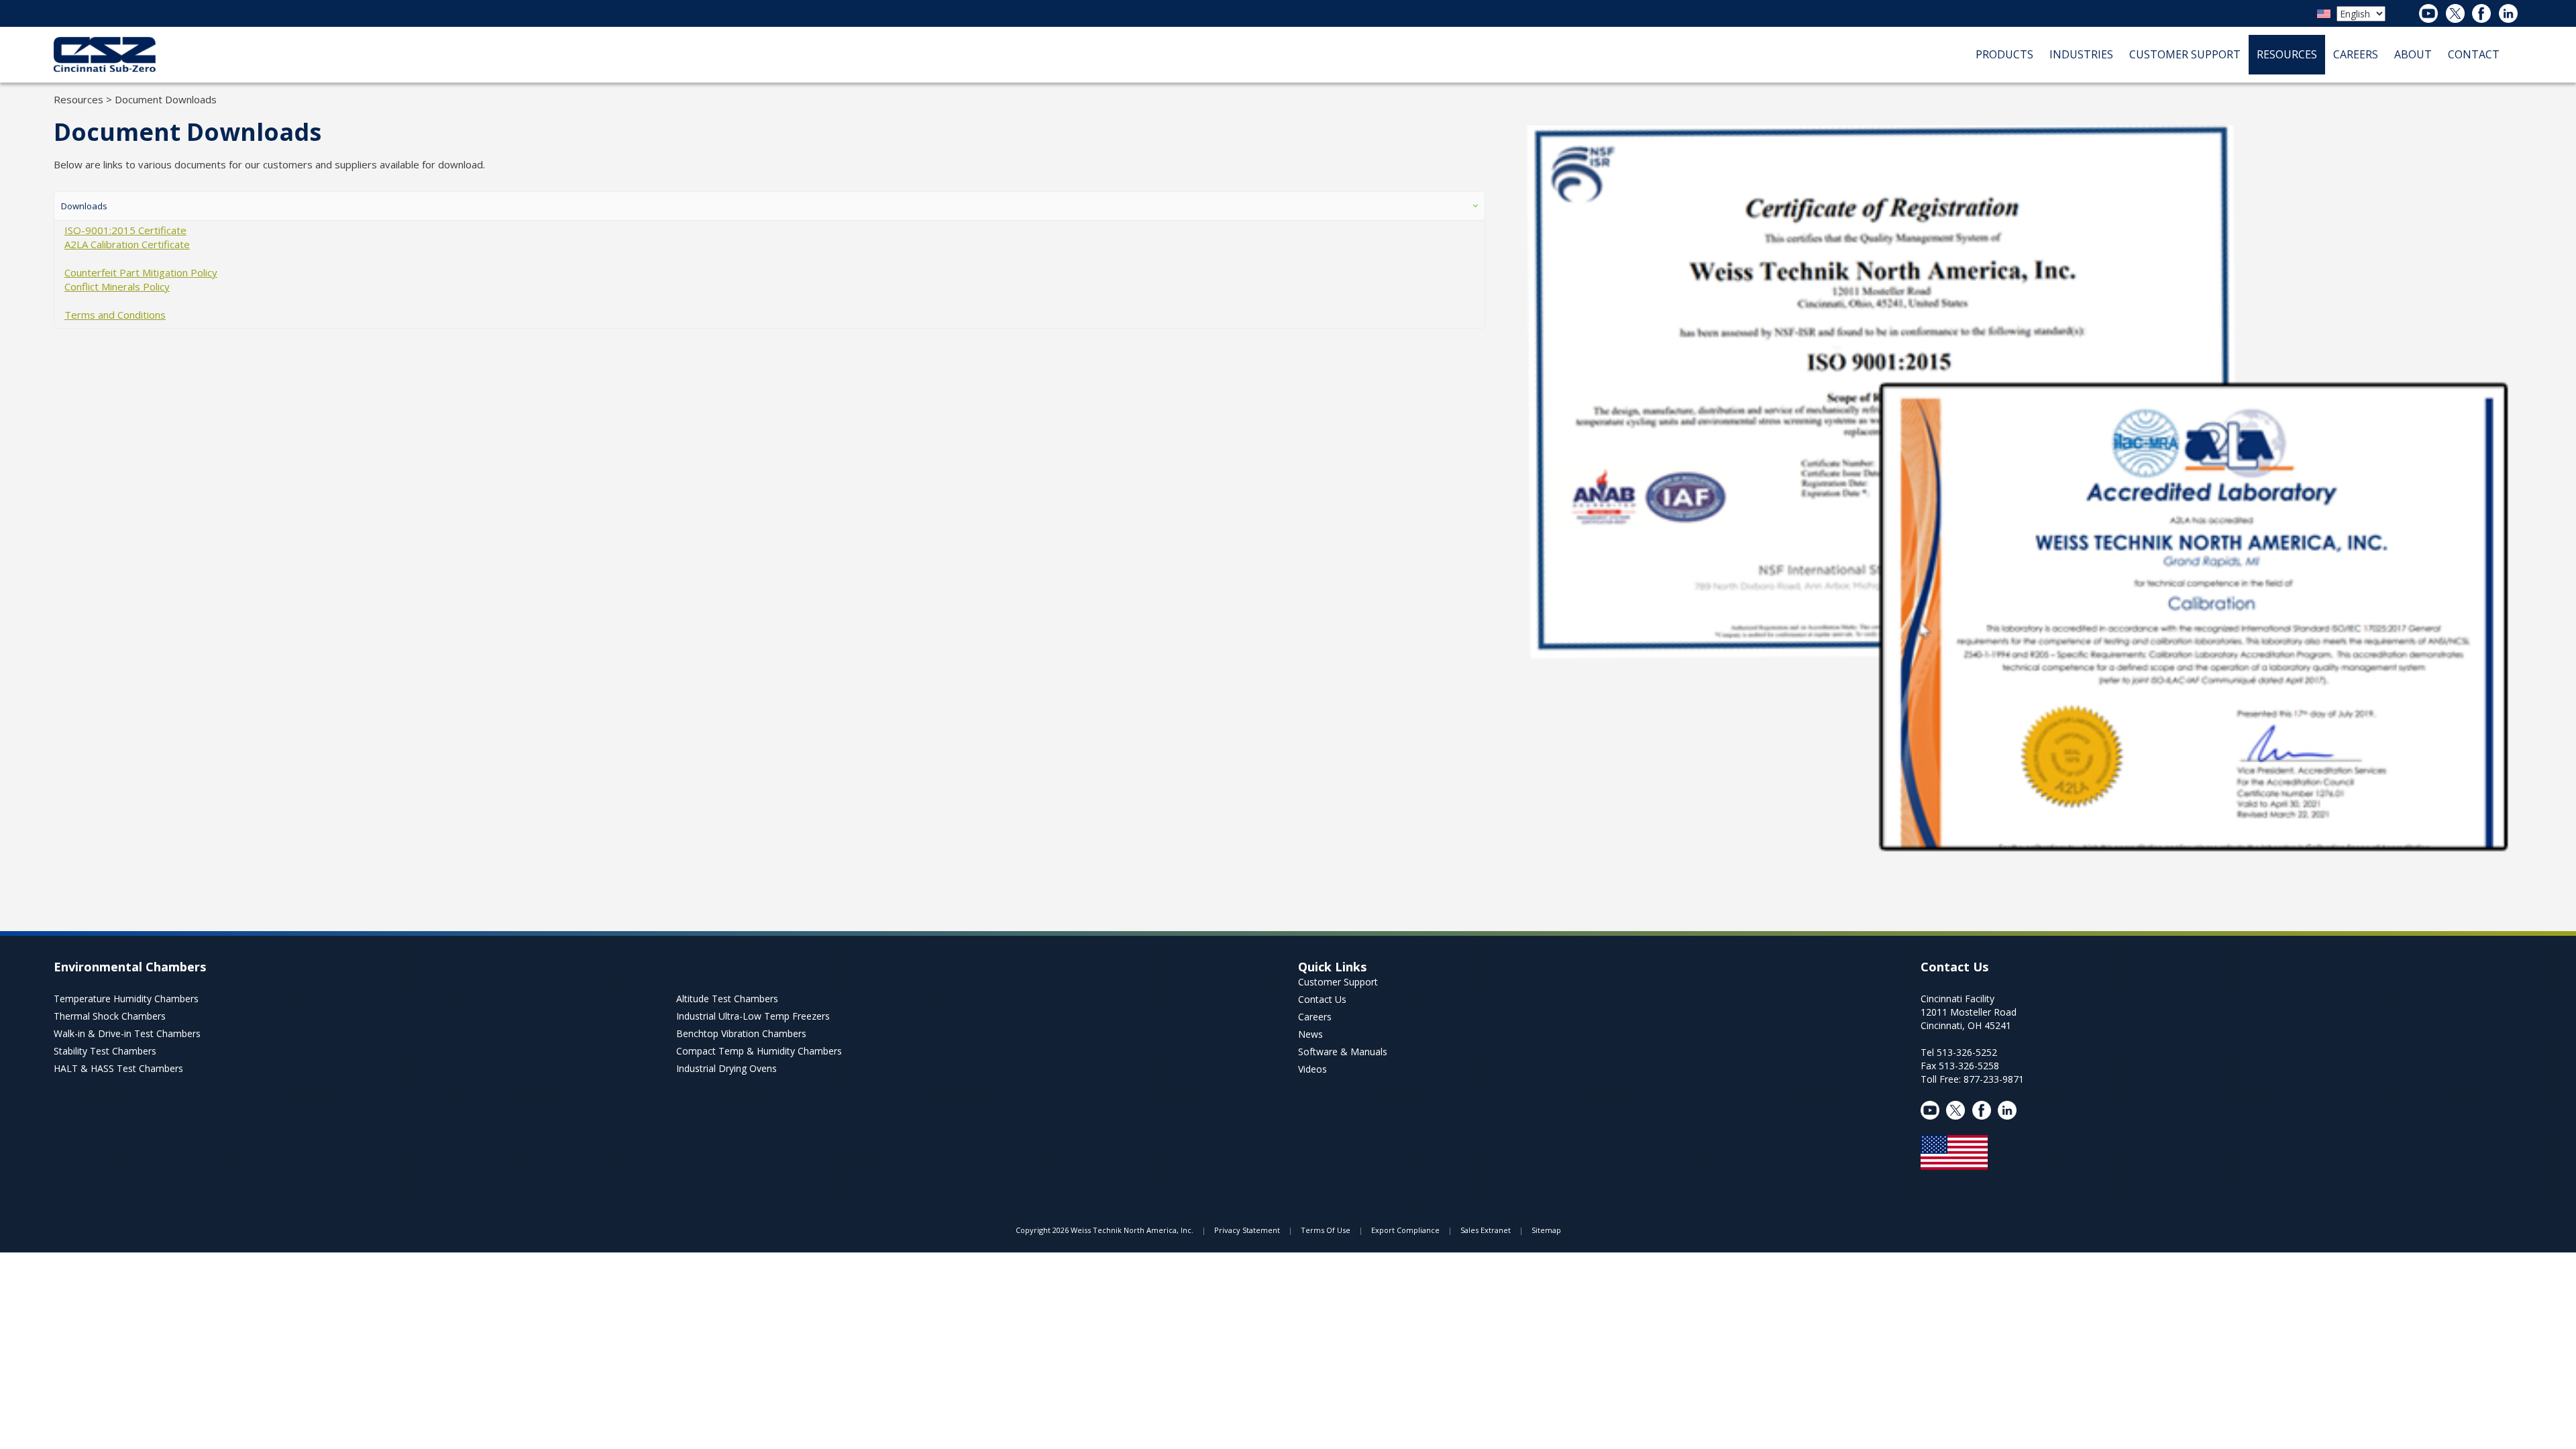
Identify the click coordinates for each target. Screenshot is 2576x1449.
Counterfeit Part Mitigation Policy (141, 272)
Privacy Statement (1247, 1230)
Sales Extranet (1486, 1230)
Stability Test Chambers (105, 1051)
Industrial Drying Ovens (727, 1068)
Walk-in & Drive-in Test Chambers (127, 1033)
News (1310, 1034)
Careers (1315, 1017)
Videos (1312, 1069)
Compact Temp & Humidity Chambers (759, 1051)
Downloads (84, 206)
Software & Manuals (1343, 1052)
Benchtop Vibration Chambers (741, 1033)
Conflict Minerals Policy (117, 286)
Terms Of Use (1326, 1230)
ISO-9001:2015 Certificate (125, 230)
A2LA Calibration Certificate (127, 244)
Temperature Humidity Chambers (126, 999)
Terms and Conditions (115, 315)
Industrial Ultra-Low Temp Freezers (753, 1016)
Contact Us (1322, 999)
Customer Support (1338, 982)
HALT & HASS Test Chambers (118, 1068)
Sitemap (1546, 1230)
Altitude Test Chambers (727, 999)
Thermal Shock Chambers (110, 1016)
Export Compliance (1405, 1230)
